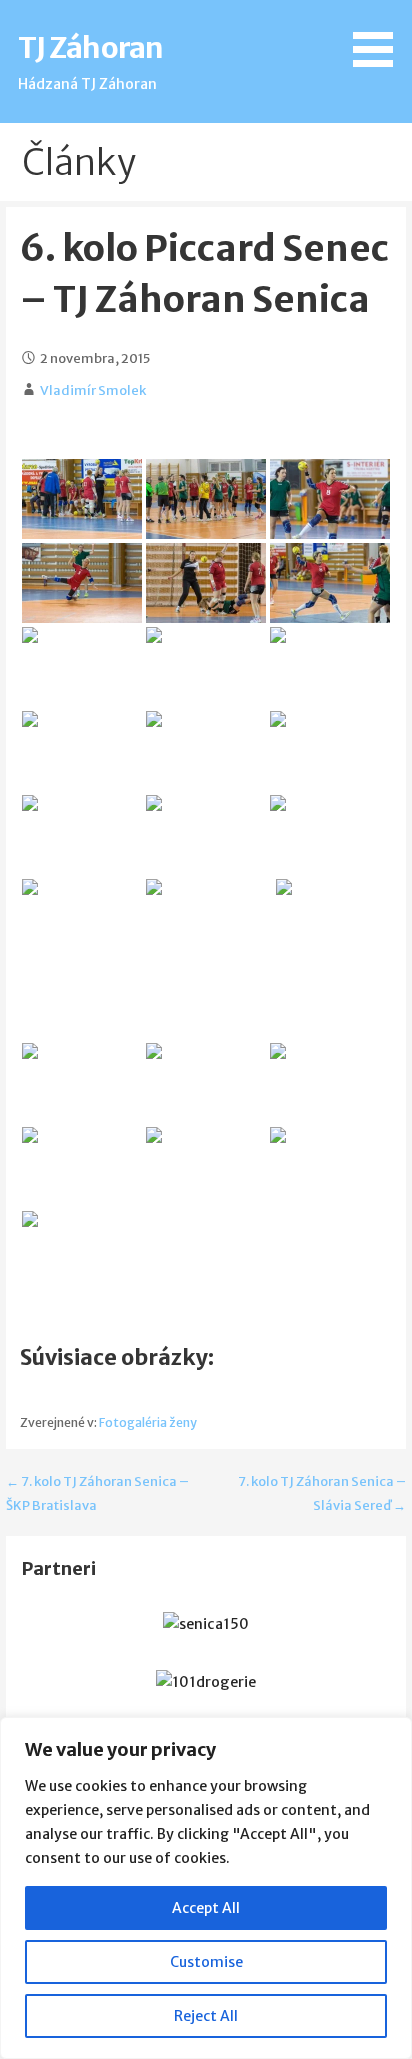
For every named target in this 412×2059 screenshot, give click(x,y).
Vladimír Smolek (93, 390)
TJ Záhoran (90, 48)
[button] (380, 37)
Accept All (206, 1908)
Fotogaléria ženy (148, 1422)
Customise (206, 1962)
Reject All (206, 2016)
